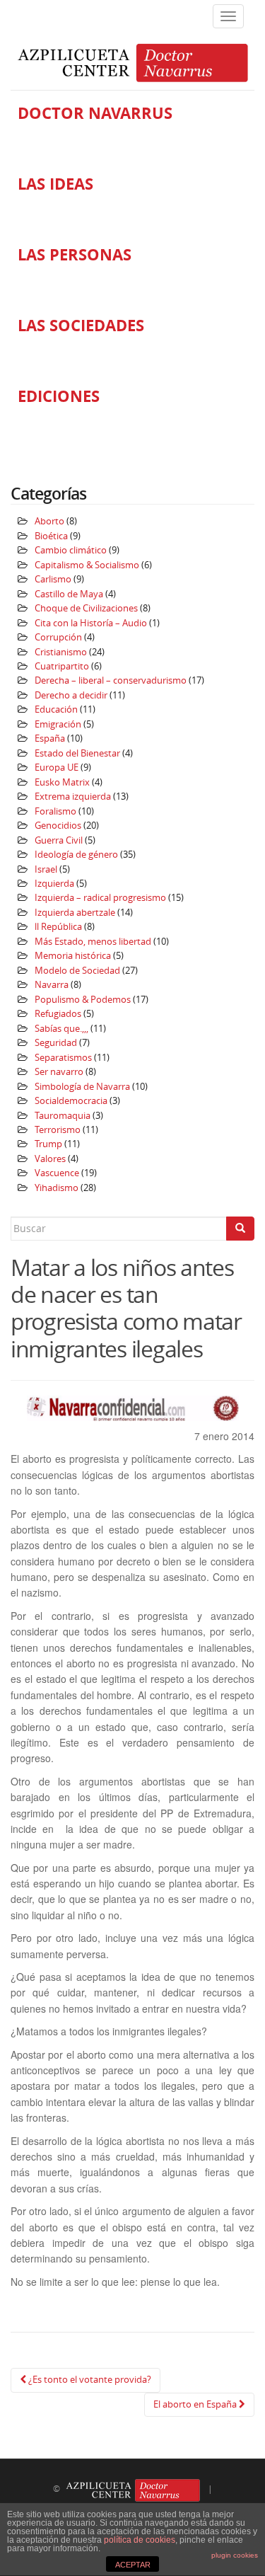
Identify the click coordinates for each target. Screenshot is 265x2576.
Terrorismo (58, 1130)
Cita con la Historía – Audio (91, 623)
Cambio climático (71, 550)
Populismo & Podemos (83, 1000)
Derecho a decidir (71, 695)
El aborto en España (196, 2404)
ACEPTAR (133, 2565)
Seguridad (56, 1043)
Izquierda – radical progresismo (100, 898)
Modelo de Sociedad (77, 971)
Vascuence (57, 1173)
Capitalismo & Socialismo (87, 565)
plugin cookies (235, 2555)
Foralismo (55, 811)
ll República (58, 927)
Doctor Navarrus (95, 113)
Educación (56, 709)
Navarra (52, 985)
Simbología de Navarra (82, 1087)
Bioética (51, 536)
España (50, 738)
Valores (50, 1159)
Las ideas (55, 184)
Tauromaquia (63, 1116)
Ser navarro (59, 1072)
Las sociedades (81, 326)
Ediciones (59, 396)
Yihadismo (57, 1188)
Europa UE (57, 767)
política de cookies (140, 2540)
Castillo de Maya (69, 594)
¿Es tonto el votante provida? (89, 2380)
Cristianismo (61, 652)
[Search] (240, 1229)
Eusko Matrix (62, 782)
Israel (46, 869)
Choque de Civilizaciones (86, 608)
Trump (48, 1144)
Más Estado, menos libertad (93, 942)
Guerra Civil (59, 840)
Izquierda (54, 884)
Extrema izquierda (73, 797)
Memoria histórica (73, 956)
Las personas (75, 255)
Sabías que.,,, (61, 1029)
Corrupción (58, 637)
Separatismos (63, 1058)
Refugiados (58, 1014)
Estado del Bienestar (77, 753)
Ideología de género (76, 855)
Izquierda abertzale (75, 913)
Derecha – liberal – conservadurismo (111, 680)
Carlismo (53, 579)
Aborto (49, 521)
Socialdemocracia (71, 1101)
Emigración (58, 724)
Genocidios (58, 826)
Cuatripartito (62, 666)
